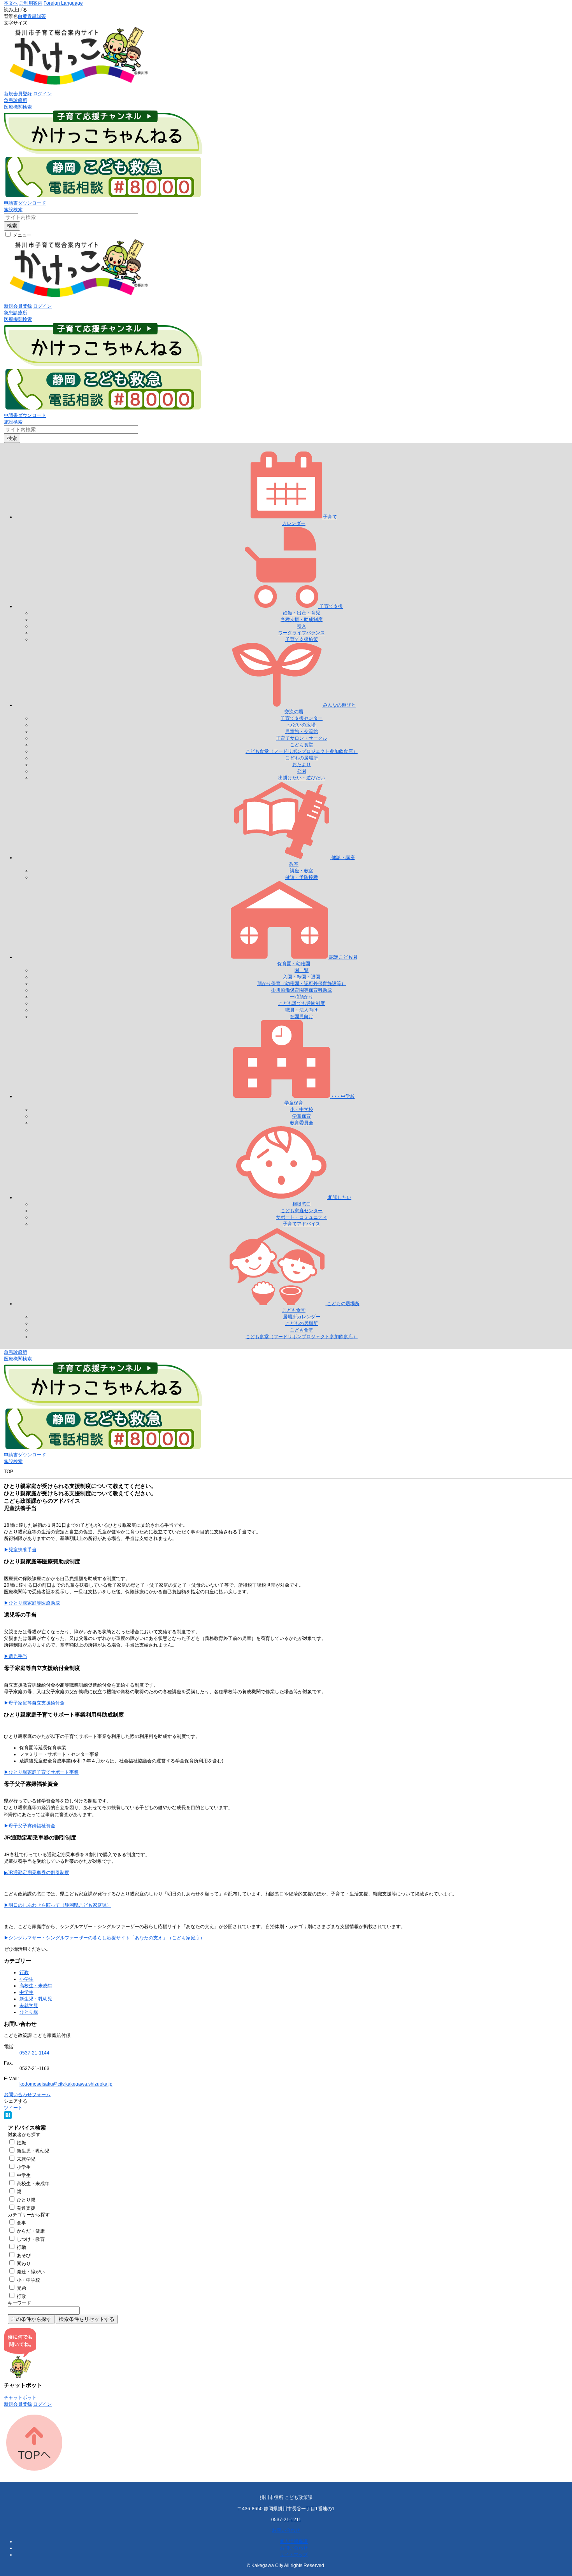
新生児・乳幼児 (36, 1999)
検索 (12, 226)
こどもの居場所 (302, 758)
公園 (302, 771)
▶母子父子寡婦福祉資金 (30, 1826)
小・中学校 (302, 1109)
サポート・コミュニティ (302, 1217)
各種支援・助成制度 (302, 619)
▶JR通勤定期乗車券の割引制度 (37, 1872)
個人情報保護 (294, 2541)
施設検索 (13, 210)
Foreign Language (63, 3)
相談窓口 (302, 1204)
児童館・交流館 (302, 731)
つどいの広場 (302, 725)
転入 (302, 626)
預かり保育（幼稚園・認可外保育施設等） (302, 983)
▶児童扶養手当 (20, 1550)
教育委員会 (302, 1123)
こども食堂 (302, 745)
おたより (302, 765)
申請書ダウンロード (25, 203)
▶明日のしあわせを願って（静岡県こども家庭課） (58, 1905)
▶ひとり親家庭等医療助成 (32, 1603)
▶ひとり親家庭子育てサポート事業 (41, 1772)
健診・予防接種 (302, 877)
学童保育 (302, 1116)
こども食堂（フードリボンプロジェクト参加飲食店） (302, 751)
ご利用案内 (31, 3)
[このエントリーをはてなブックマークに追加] (8, 2117)
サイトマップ (294, 2555)
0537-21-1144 (34, 2053)
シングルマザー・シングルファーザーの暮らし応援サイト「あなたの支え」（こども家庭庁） (107, 1938)
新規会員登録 (18, 94)
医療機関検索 (18, 107)
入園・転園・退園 (302, 977)
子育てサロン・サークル (302, 738)
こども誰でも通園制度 (302, 1003)
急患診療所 (16, 100)
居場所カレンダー (302, 1317)
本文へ (11, 3)
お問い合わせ (286, 2530)
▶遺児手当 (16, 1656)
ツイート (13, 2108)
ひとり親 (29, 2012)
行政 (24, 1972)
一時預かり (302, 997)
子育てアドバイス (302, 1224)
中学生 (26, 1992)
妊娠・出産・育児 (302, 613)
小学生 (26, 1979)
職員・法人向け (302, 1010)
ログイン (42, 94)
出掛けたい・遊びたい (302, 778)
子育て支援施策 (302, 639)
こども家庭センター (302, 1211)
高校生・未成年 (36, 1986)
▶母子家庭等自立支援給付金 (34, 1703)
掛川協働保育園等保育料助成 (302, 990)
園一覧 (302, 970)
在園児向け (302, 1017)
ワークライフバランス (302, 633)
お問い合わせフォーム (27, 2095)
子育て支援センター (302, 718)
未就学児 (29, 2005)
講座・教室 (302, 871)
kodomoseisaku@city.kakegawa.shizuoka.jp (66, 2084)
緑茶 (41, 16)
